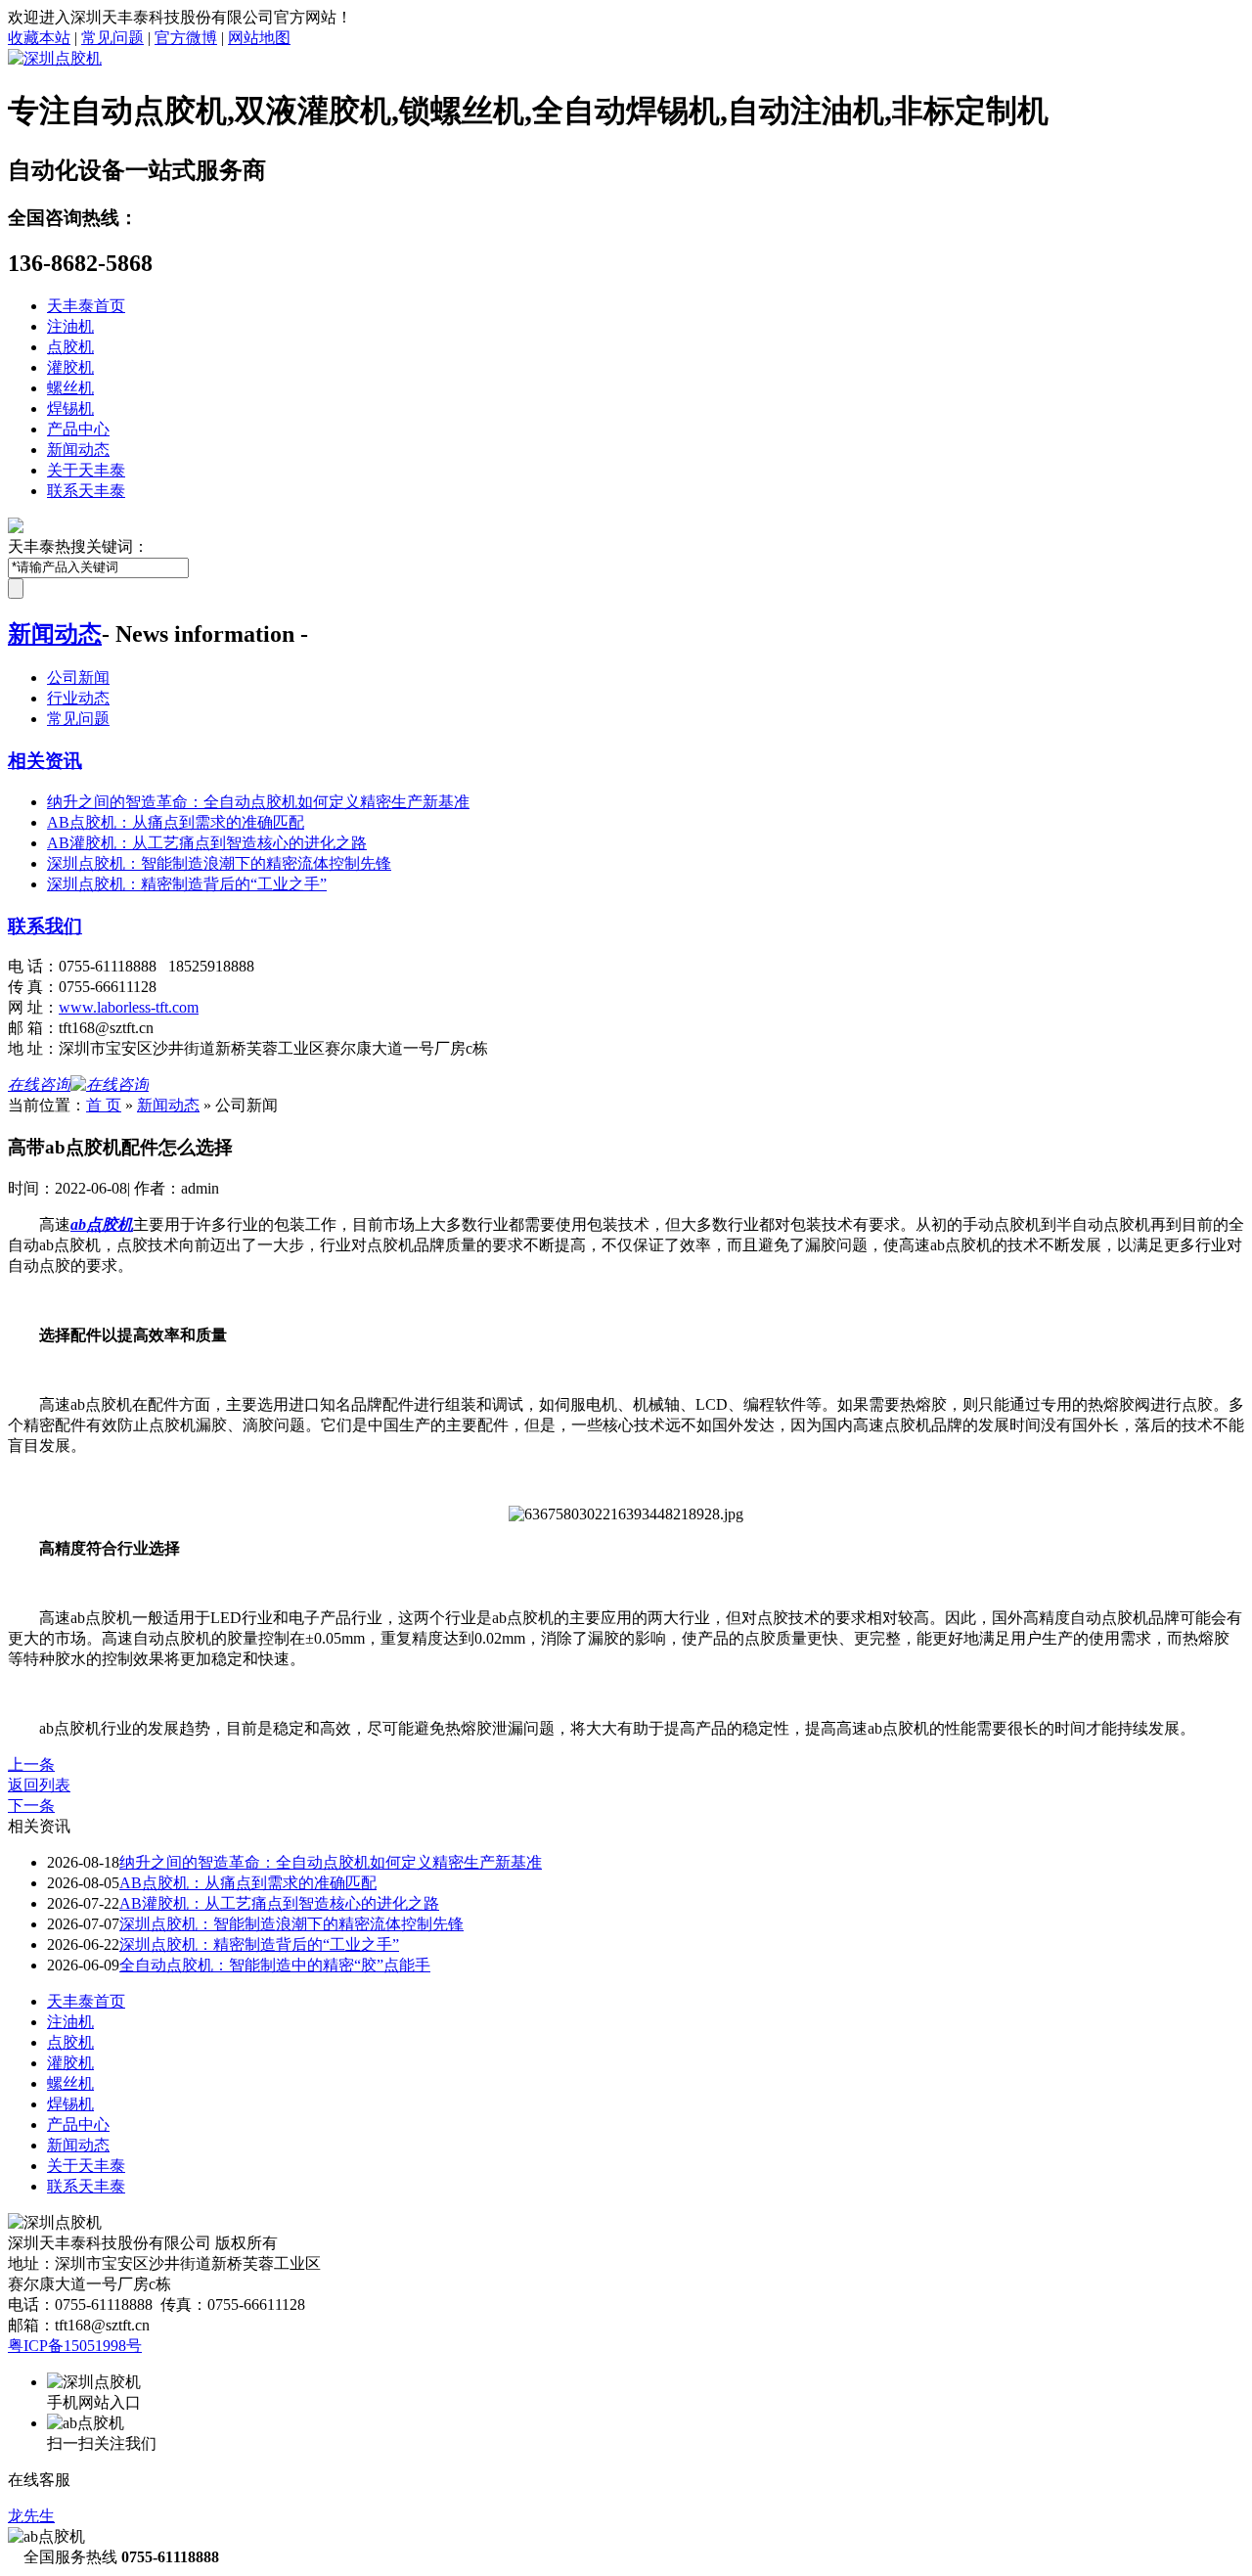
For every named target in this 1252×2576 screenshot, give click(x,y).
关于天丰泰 (86, 470)
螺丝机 (70, 388)
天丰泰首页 (86, 306)
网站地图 (259, 38)
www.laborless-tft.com (129, 1007)
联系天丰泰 (86, 491)
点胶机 (70, 347)
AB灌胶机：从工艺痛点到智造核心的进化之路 (207, 843)
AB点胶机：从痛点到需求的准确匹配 (176, 822)
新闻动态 (78, 450)
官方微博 (186, 38)
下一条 (31, 1806)
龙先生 (31, 2516)
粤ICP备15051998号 (75, 2346)
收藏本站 (39, 38)
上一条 (31, 1764)
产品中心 (78, 429)
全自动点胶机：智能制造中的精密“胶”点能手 (275, 1965)
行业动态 (78, 698)
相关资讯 (45, 761)
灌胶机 (70, 367)
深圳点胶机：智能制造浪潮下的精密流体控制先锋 (219, 863)
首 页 (104, 1105)
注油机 (70, 326)
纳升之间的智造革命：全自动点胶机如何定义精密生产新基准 (258, 802)
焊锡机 (70, 408)
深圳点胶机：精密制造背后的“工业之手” (187, 884)
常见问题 (112, 38)
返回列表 (39, 1785)
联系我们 (45, 926)
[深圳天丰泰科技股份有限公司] (55, 58)
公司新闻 (78, 678)
